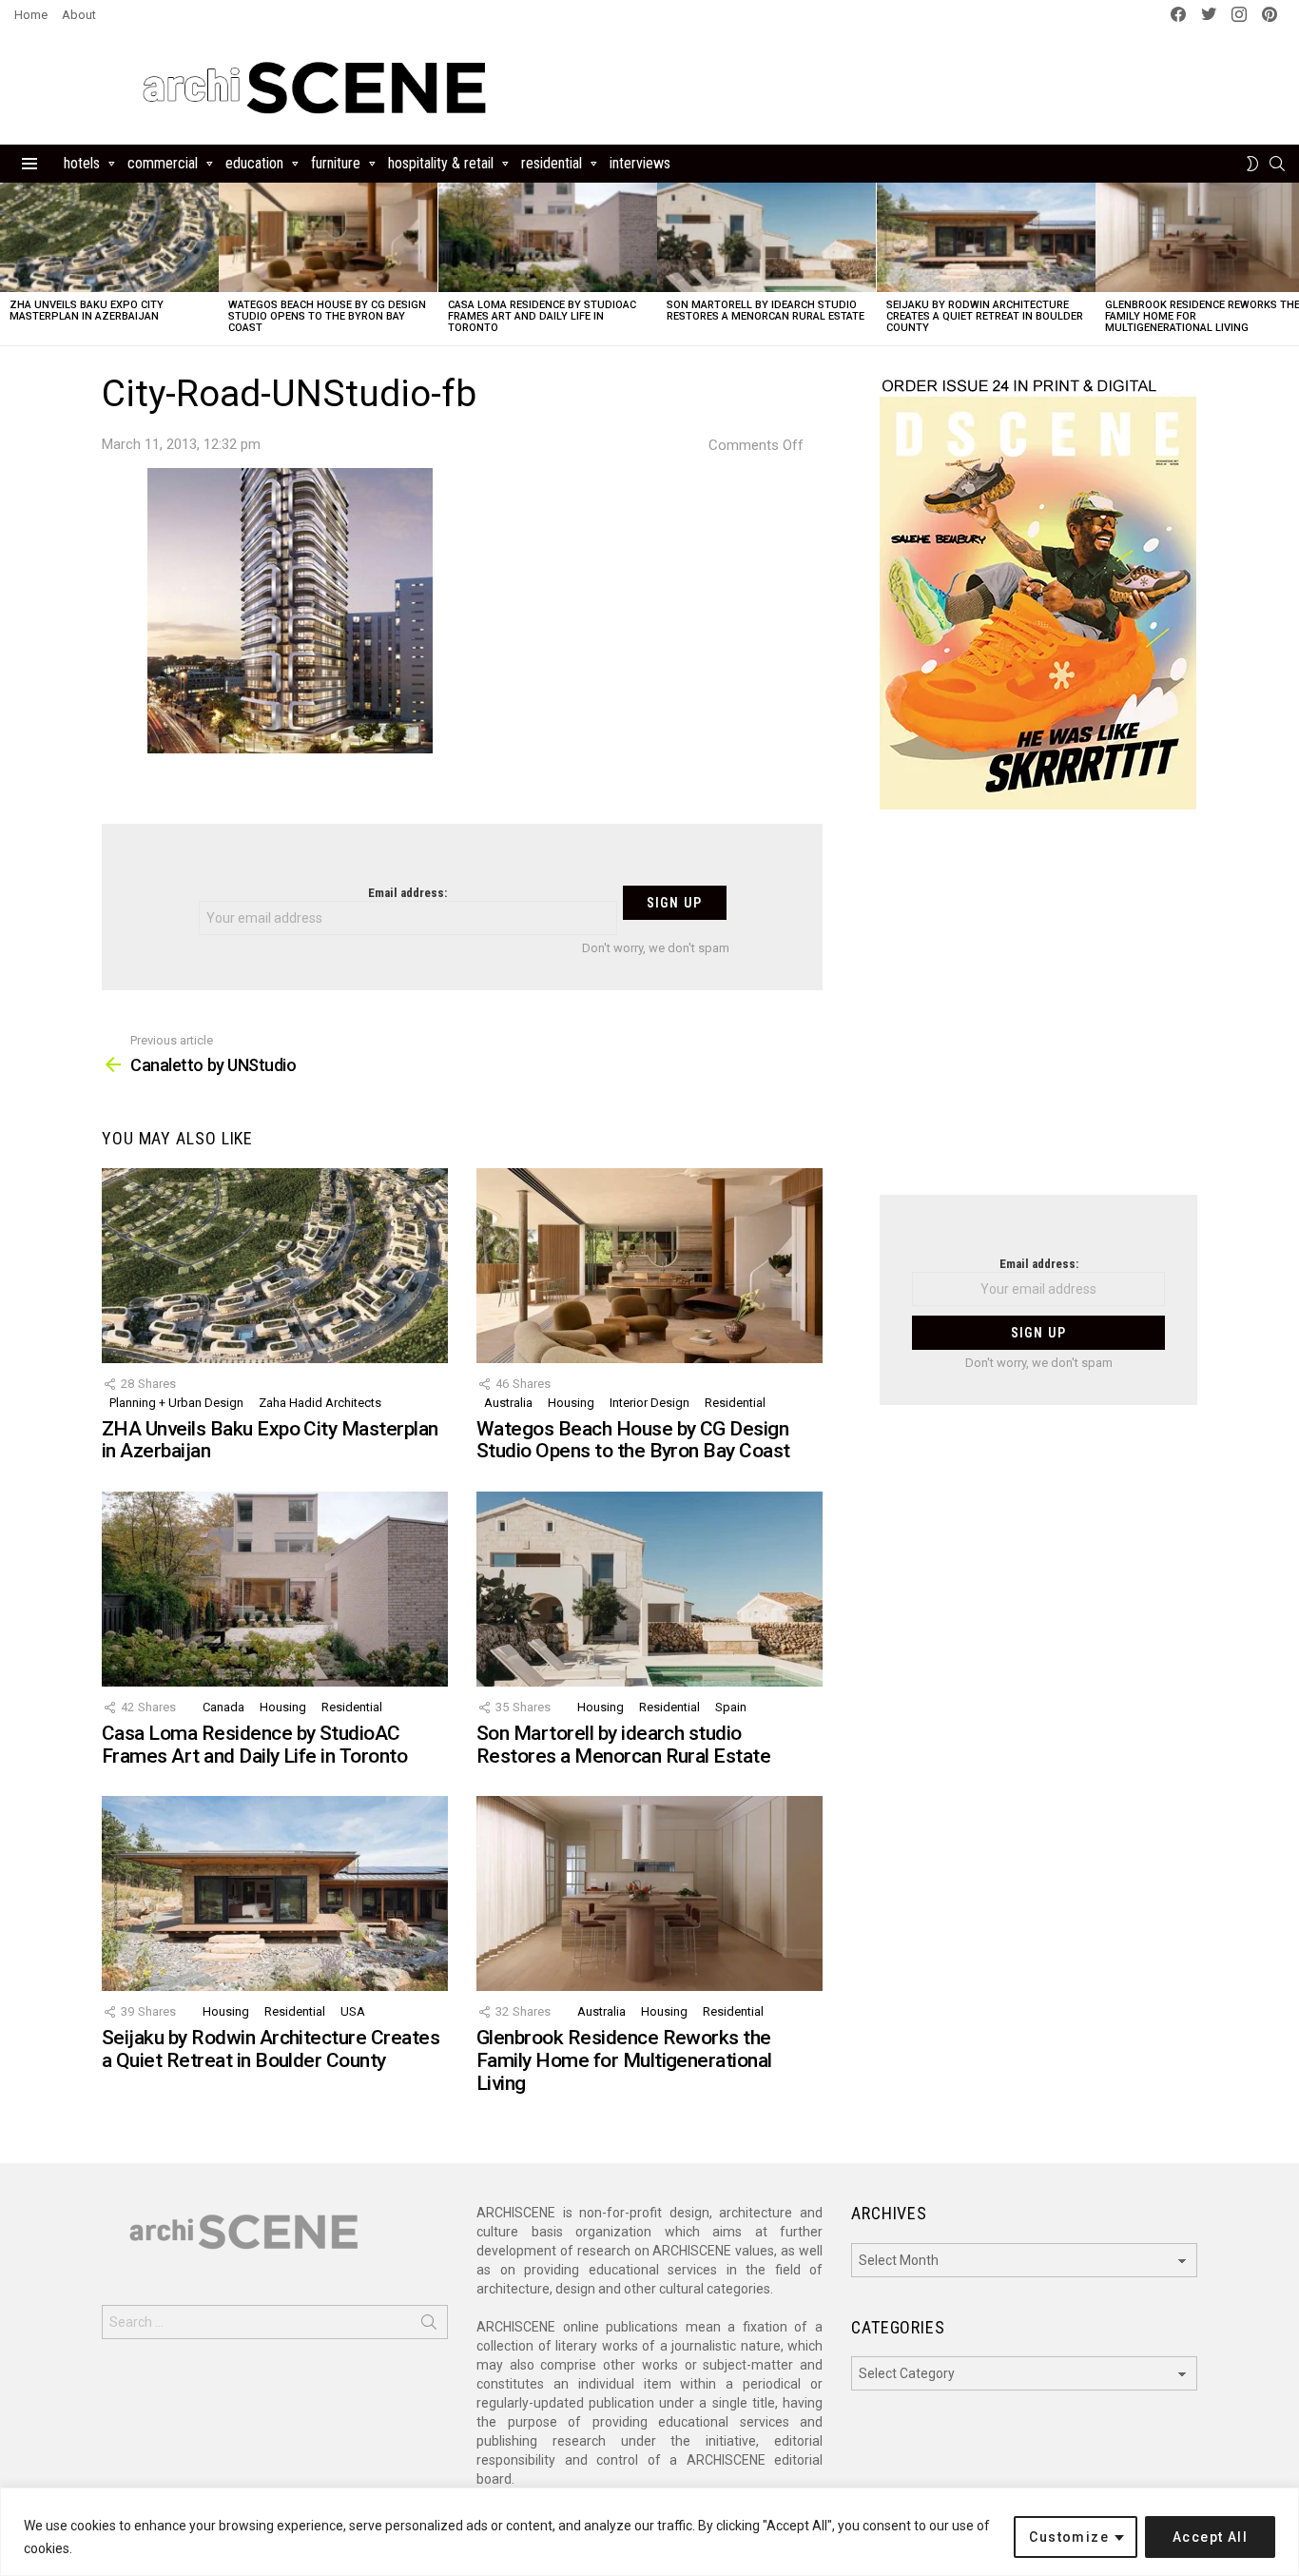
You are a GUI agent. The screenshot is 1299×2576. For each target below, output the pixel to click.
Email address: (407, 893)
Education (254, 163)
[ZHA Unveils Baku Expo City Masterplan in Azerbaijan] (109, 237)
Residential (552, 163)
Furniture (336, 163)
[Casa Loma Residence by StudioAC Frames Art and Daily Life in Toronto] (548, 237)
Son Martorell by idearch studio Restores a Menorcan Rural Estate (766, 311)
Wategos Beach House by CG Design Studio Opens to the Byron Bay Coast (327, 316)
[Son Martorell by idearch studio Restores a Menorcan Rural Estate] (766, 237)
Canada (223, 1707)
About (79, 15)
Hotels (82, 163)
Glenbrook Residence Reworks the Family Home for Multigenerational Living (624, 2060)
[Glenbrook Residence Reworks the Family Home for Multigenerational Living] (649, 1893)
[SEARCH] (1277, 164)
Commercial (163, 163)
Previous (10, 264)
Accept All (1210, 2537)
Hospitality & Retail (441, 163)
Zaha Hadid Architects (320, 1403)
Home (31, 15)
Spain (731, 1707)
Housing (571, 1403)
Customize (1069, 2537)
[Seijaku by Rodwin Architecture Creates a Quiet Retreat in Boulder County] (986, 237)
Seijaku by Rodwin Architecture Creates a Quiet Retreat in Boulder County (985, 316)
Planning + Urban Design (176, 1403)
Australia (508, 1403)
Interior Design (649, 1403)
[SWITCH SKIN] (1252, 164)
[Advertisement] (1038, 1014)
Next (1289, 264)
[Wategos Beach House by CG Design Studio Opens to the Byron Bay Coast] (328, 237)
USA (353, 2011)
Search (429, 2326)
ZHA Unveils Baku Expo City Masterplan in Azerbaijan (87, 311)
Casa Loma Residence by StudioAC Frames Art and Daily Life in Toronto (542, 316)
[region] (649, 2532)
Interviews (640, 163)
